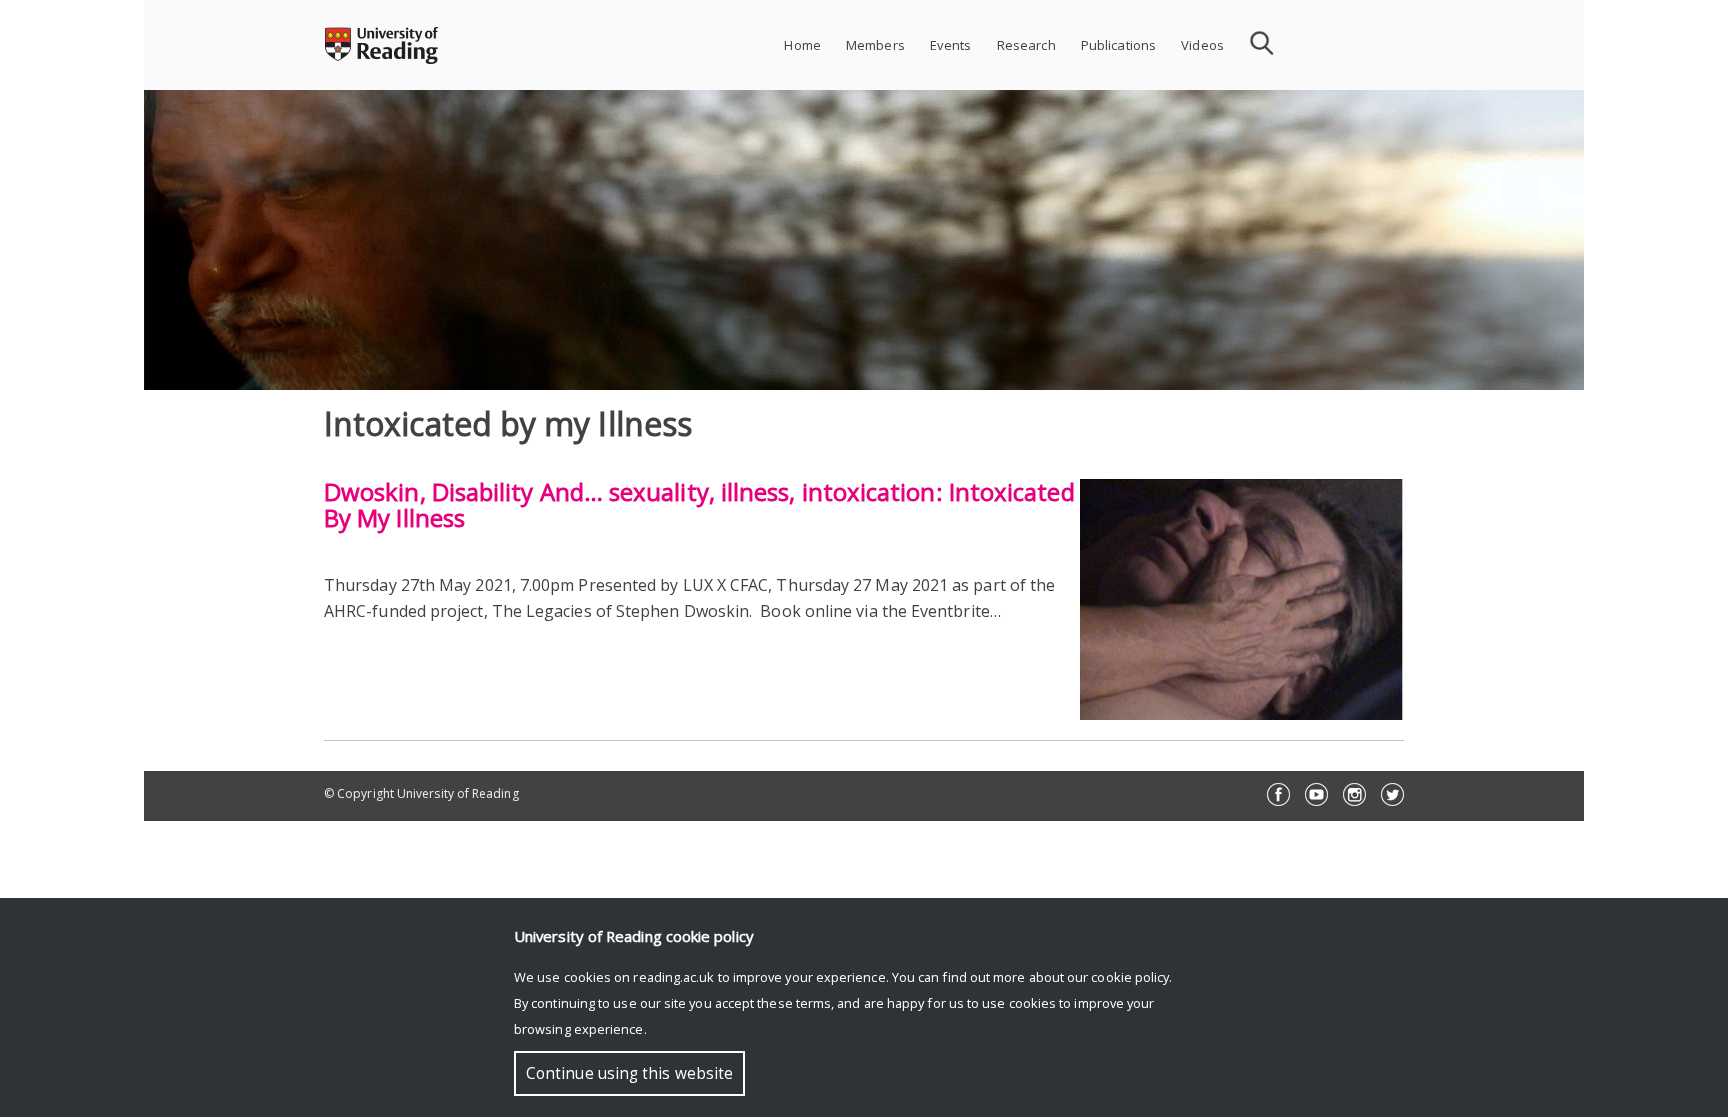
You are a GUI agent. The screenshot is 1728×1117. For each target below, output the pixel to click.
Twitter (1392, 794)
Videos (1202, 45)
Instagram (1354, 794)
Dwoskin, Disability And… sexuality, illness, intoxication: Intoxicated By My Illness (699, 504)
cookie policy (1130, 977)
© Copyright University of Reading (421, 793)
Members (875, 45)
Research (1026, 45)
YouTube (1316, 794)
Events (951, 45)
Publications (1119, 45)
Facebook (1278, 794)
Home (802, 45)
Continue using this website (629, 1073)
